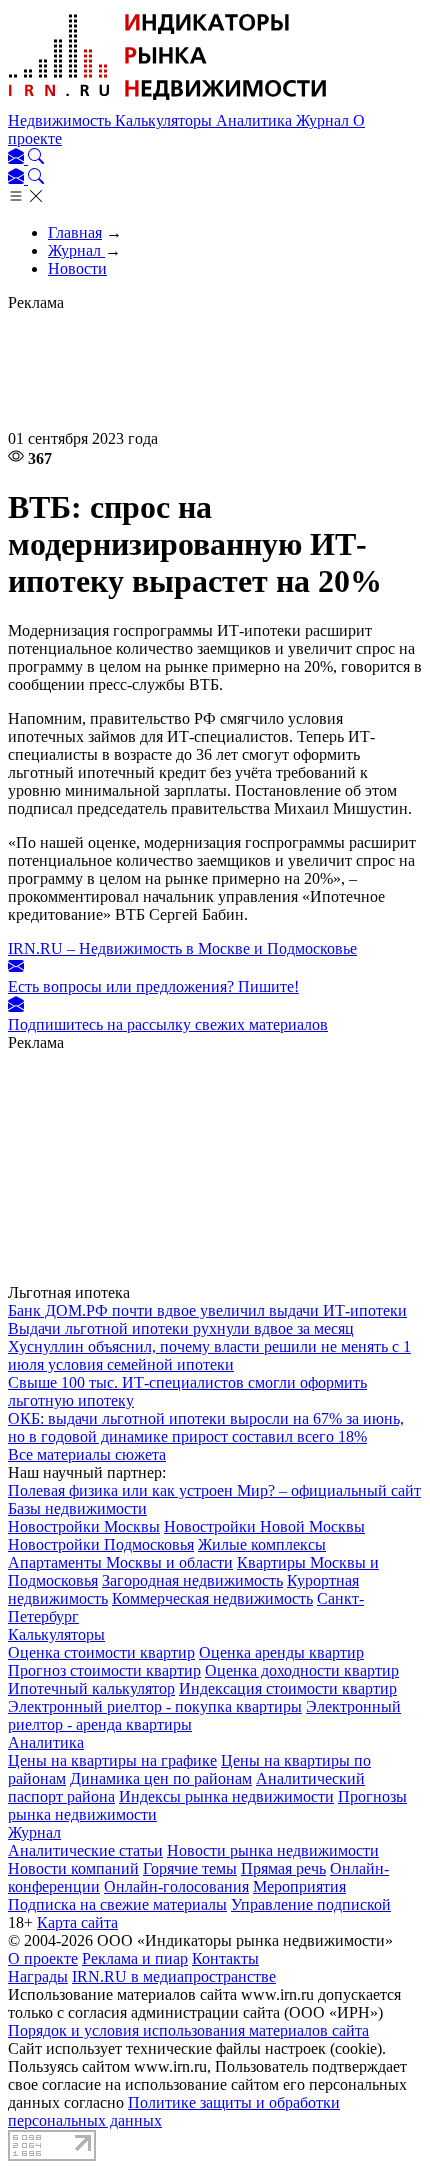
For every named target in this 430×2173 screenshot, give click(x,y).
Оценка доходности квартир (302, 1670)
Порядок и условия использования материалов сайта (188, 2030)
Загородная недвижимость (192, 1580)
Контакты (225, 1958)
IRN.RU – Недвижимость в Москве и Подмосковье (182, 948)
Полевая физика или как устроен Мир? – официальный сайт (214, 1490)
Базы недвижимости (77, 1508)
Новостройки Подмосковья (101, 1544)
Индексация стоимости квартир (288, 1688)
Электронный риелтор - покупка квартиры (155, 1706)
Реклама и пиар (135, 1958)
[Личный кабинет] (18, 158)
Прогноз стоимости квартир (104, 1670)
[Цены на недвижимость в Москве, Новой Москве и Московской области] (168, 102)
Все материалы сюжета (87, 1454)
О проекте (43, 1958)
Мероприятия (299, 1886)
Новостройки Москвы (84, 1526)
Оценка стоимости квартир (101, 1652)
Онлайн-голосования (176, 1886)
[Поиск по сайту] (36, 158)
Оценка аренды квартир (281, 1652)
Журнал (324, 120)
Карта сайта (77, 1922)
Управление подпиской (311, 1904)
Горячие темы (190, 1868)
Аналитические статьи (85, 1850)
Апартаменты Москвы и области (120, 1562)
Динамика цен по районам (161, 1778)
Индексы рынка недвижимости (226, 1796)
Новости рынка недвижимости (273, 1850)
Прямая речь (283, 1868)
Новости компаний (73, 1868)
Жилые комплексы (262, 1544)
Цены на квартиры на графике (112, 1760)
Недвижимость (61, 120)
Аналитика (256, 120)
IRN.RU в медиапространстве (174, 1976)
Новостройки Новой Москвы (264, 1526)
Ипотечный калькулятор (91, 1688)
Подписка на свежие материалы (117, 1904)
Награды (38, 1976)
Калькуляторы (165, 120)
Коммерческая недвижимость (212, 1598)
